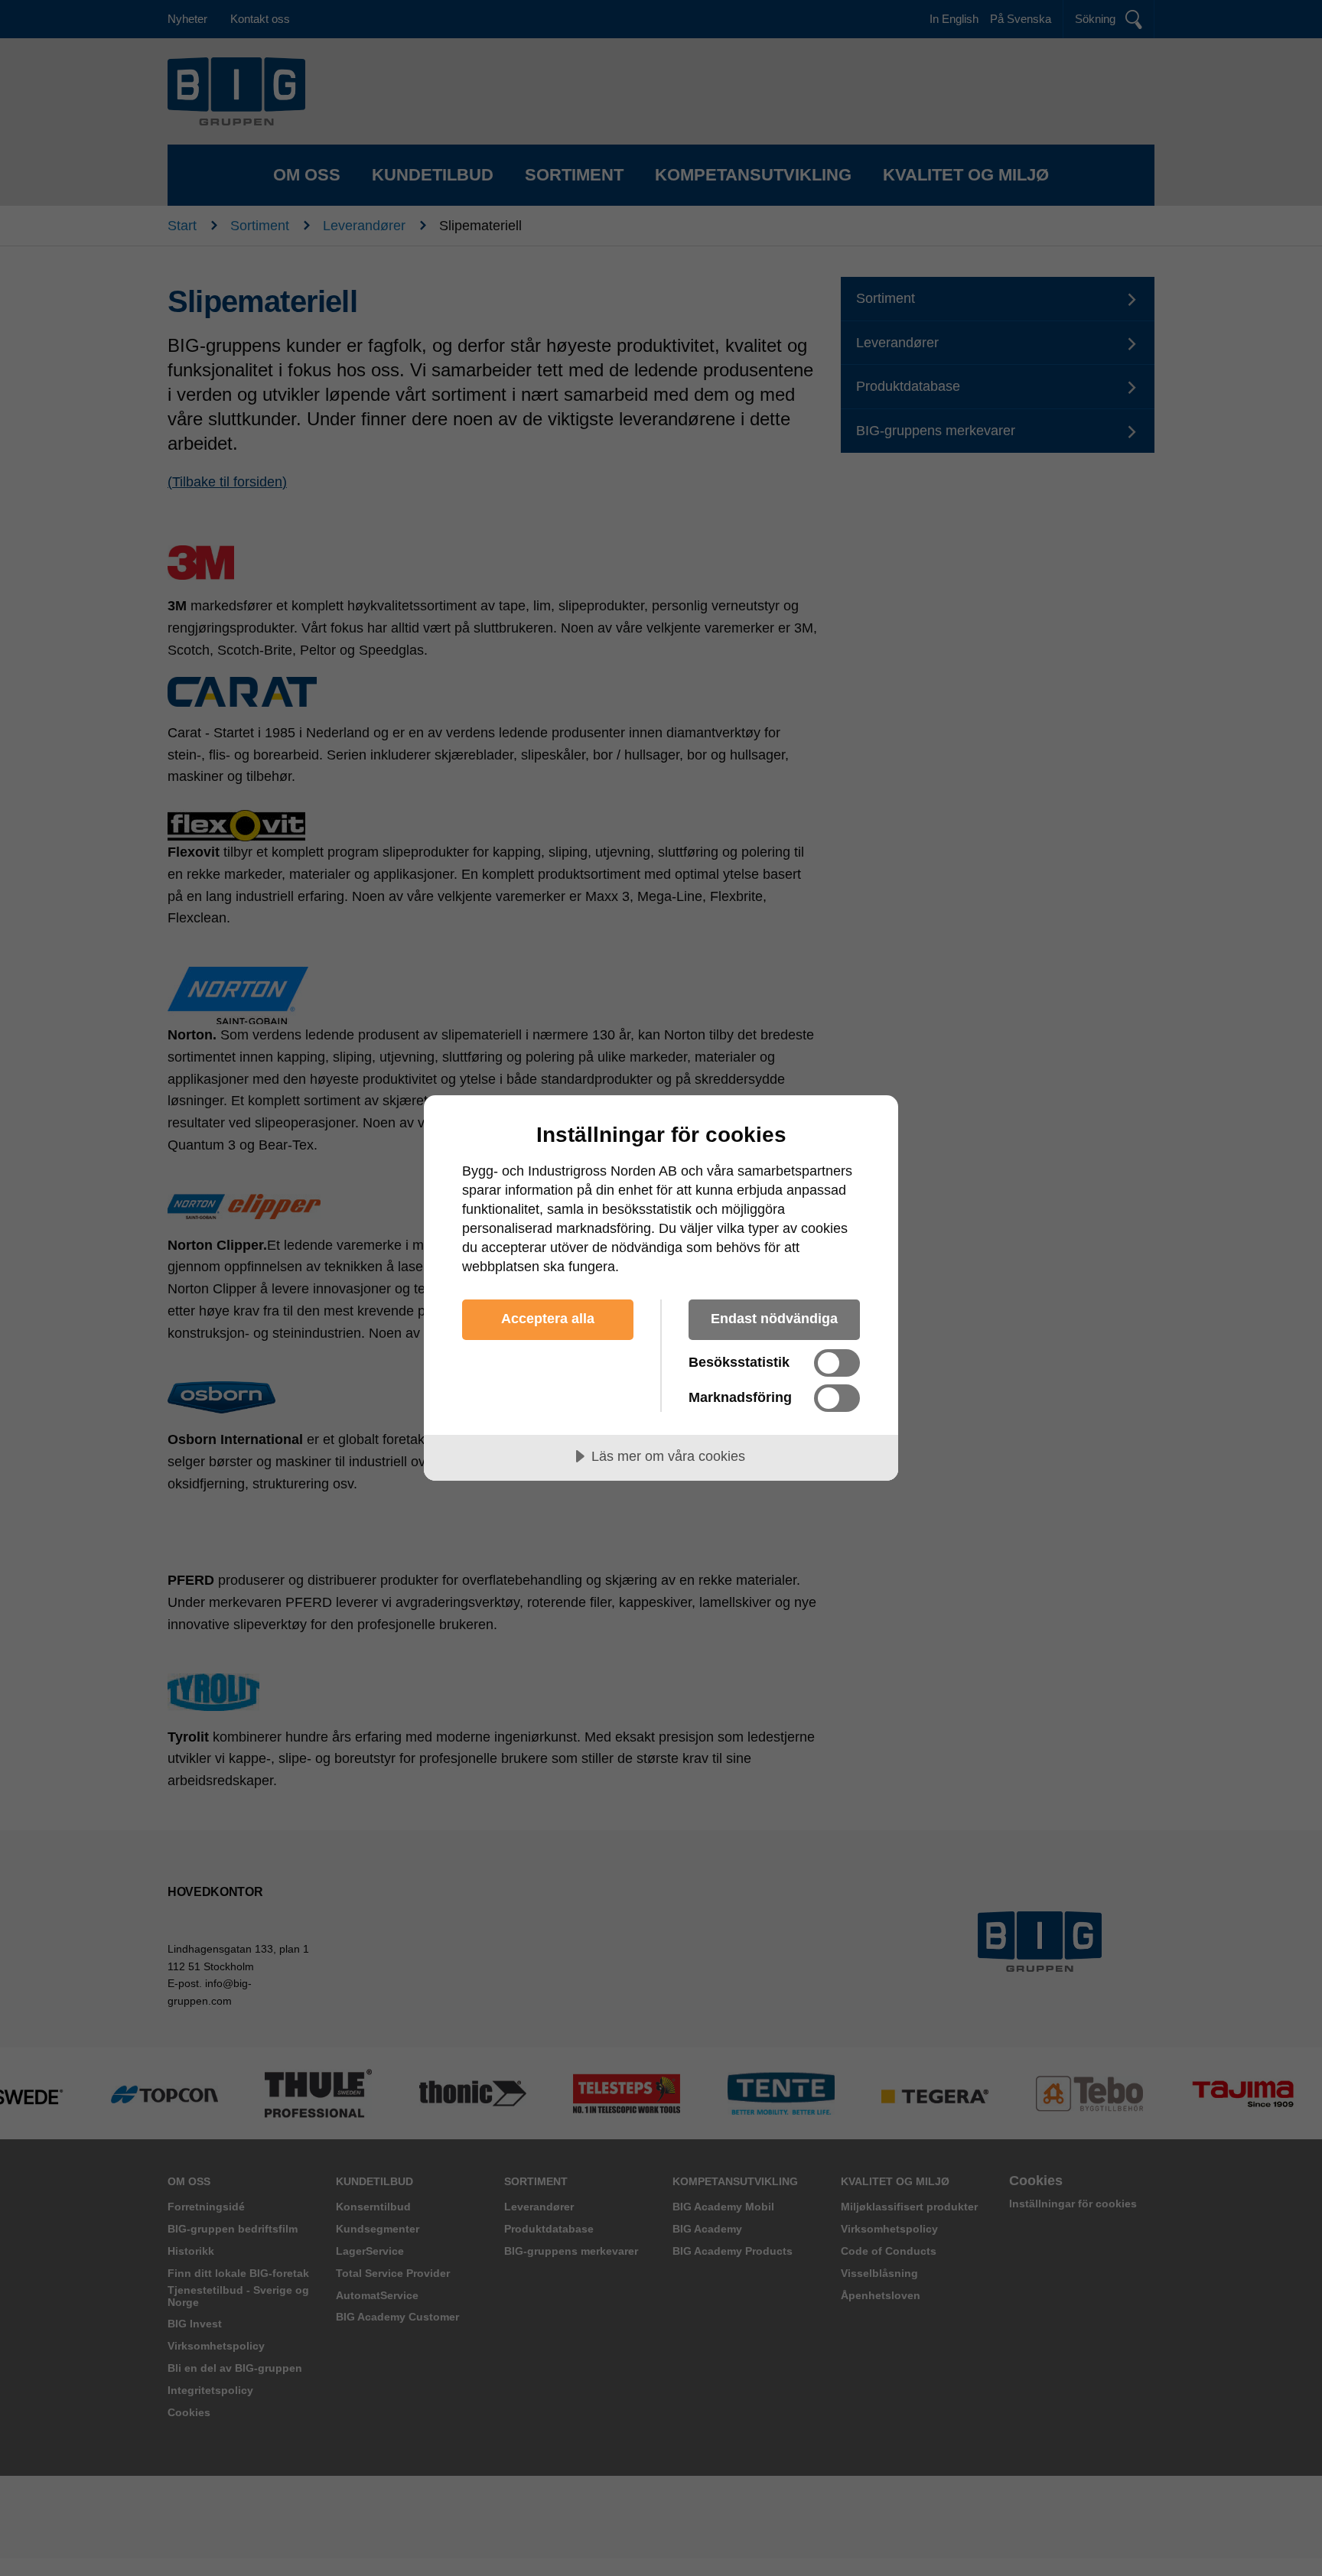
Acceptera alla (548, 1319)
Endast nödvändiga (774, 1319)
